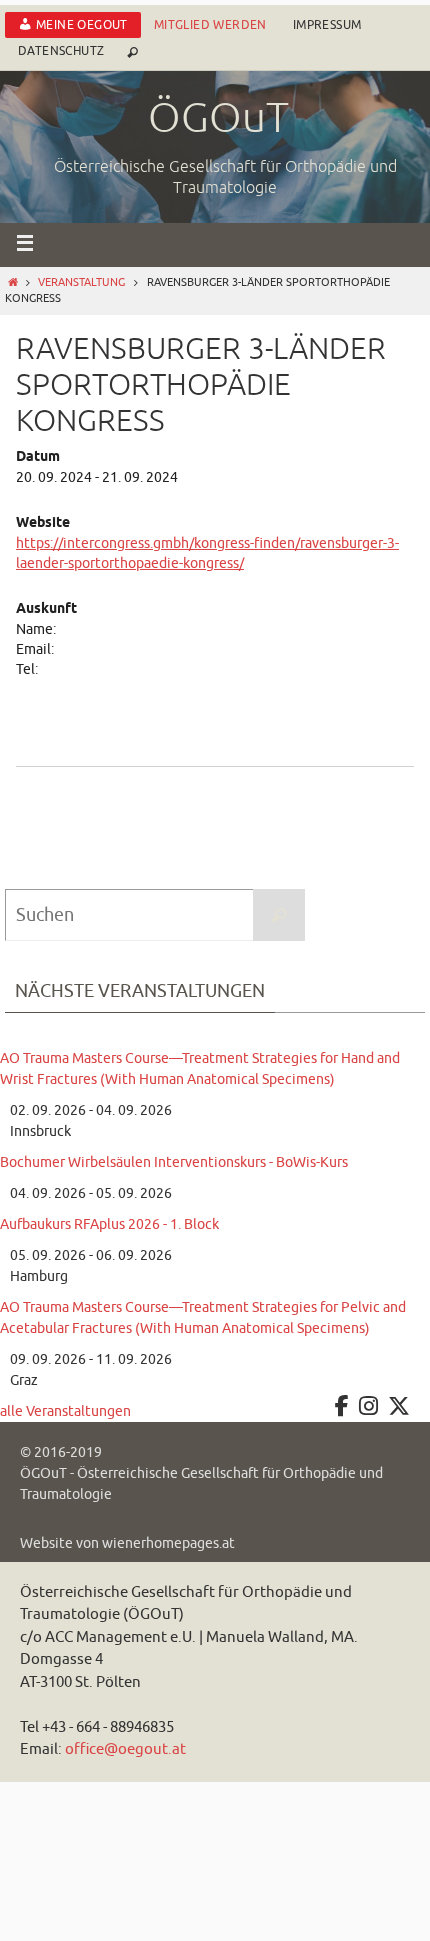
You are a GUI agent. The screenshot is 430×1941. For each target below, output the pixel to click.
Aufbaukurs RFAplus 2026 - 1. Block (109, 1224)
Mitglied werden (210, 25)
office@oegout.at (125, 1749)
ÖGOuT (218, 119)
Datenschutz (61, 51)
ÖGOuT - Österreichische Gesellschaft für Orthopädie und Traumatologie (201, 1484)
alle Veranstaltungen (65, 1411)
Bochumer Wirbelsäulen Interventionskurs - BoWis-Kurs (174, 1162)
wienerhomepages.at (168, 1543)
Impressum (327, 25)
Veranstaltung (81, 282)
